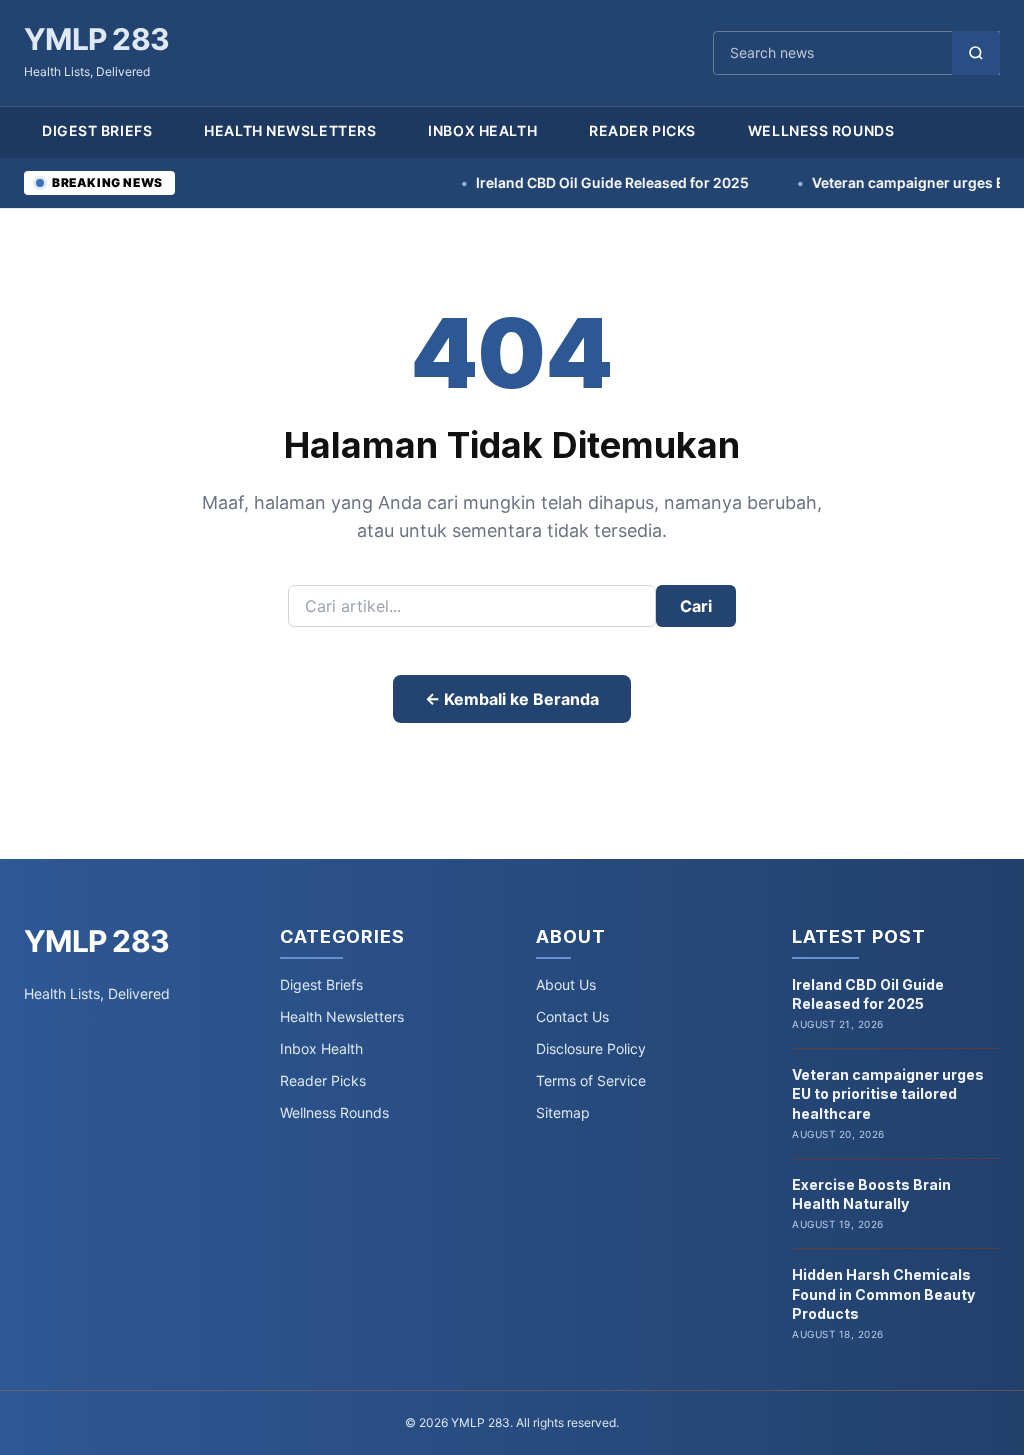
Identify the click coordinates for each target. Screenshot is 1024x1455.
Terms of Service (591, 1080)
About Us (566, 984)
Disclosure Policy (591, 1048)
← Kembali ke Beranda (512, 699)
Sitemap (563, 1112)
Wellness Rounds (821, 130)
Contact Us (572, 1016)
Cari (696, 606)
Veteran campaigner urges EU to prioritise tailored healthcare (888, 1094)
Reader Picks (642, 130)
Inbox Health (482, 130)
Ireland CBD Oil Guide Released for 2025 (575, 182)
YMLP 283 (96, 39)
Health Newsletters (290, 130)
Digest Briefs (97, 130)
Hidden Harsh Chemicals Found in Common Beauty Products (883, 1294)
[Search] (976, 53)
